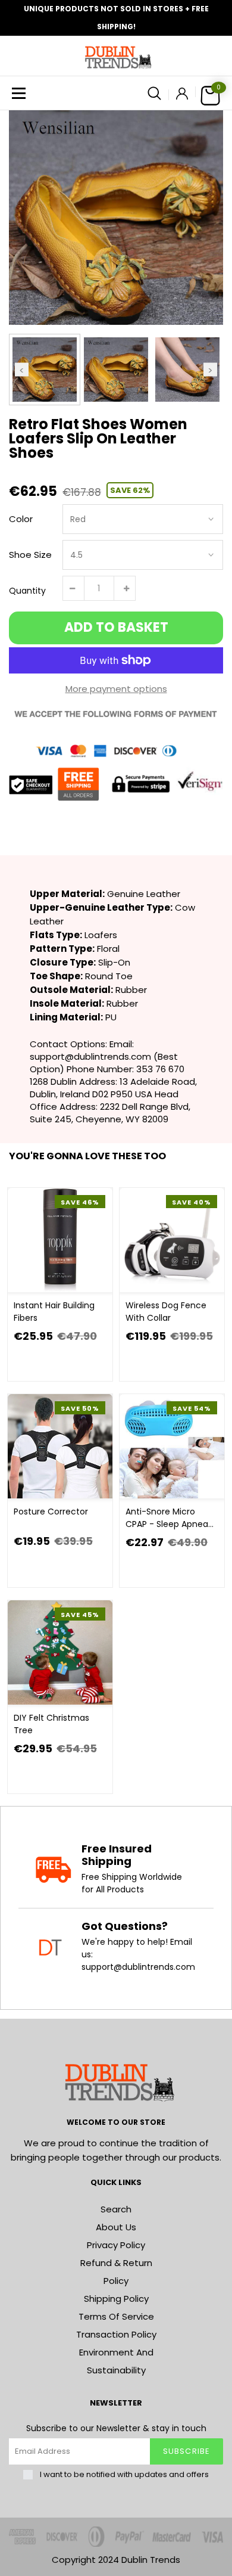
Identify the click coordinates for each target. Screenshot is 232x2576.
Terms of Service (116, 2316)
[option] (116, 218)
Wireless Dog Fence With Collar (166, 1312)
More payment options (116, 689)
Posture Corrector (51, 1512)
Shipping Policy (116, 2299)
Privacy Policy (116, 2245)
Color (21, 519)
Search (116, 2209)
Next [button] (210, 369)
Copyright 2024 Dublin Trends (116, 2560)
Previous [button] (22, 369)
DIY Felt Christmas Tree (51, 1724)
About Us (116, 2227)
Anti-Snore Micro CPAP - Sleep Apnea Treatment (167, 1518)
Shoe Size (30, 555)
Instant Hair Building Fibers (54, 1312)
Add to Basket (116, 627)
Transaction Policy (116, 2334)
